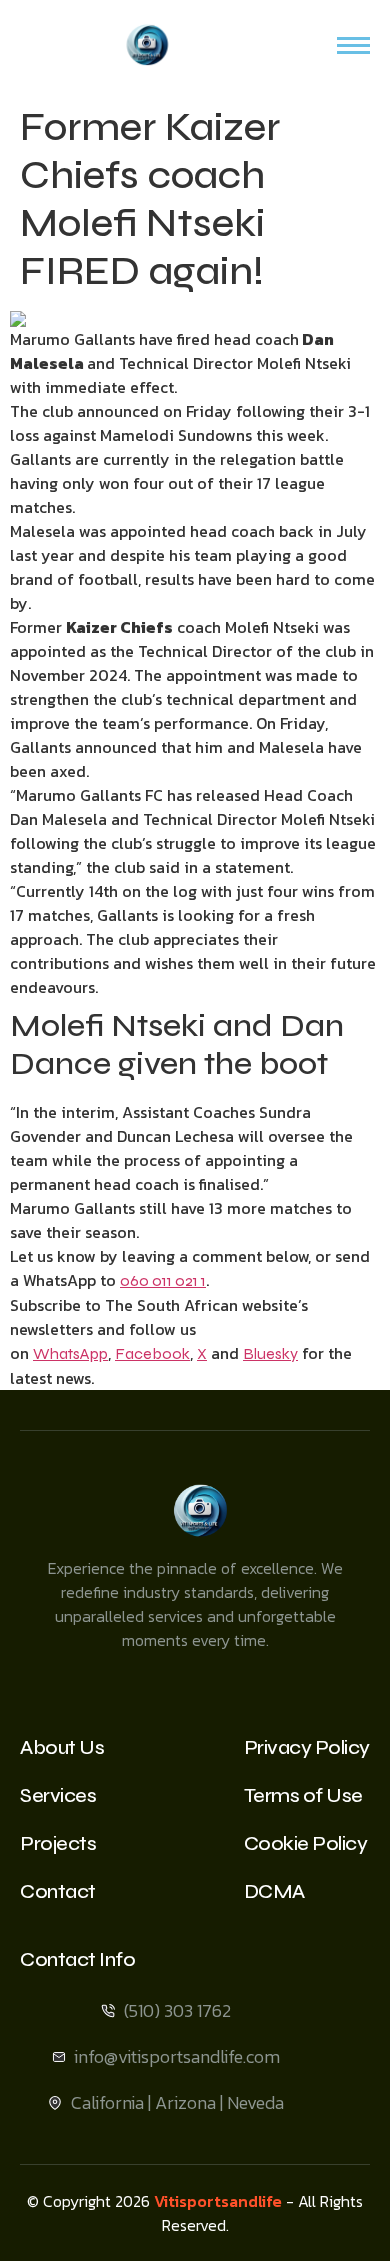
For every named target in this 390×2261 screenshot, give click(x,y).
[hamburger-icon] (353, 45)
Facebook (152, 1353)
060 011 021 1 (163, 1280)
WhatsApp (70, 1353)
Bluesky (270, 1353)
